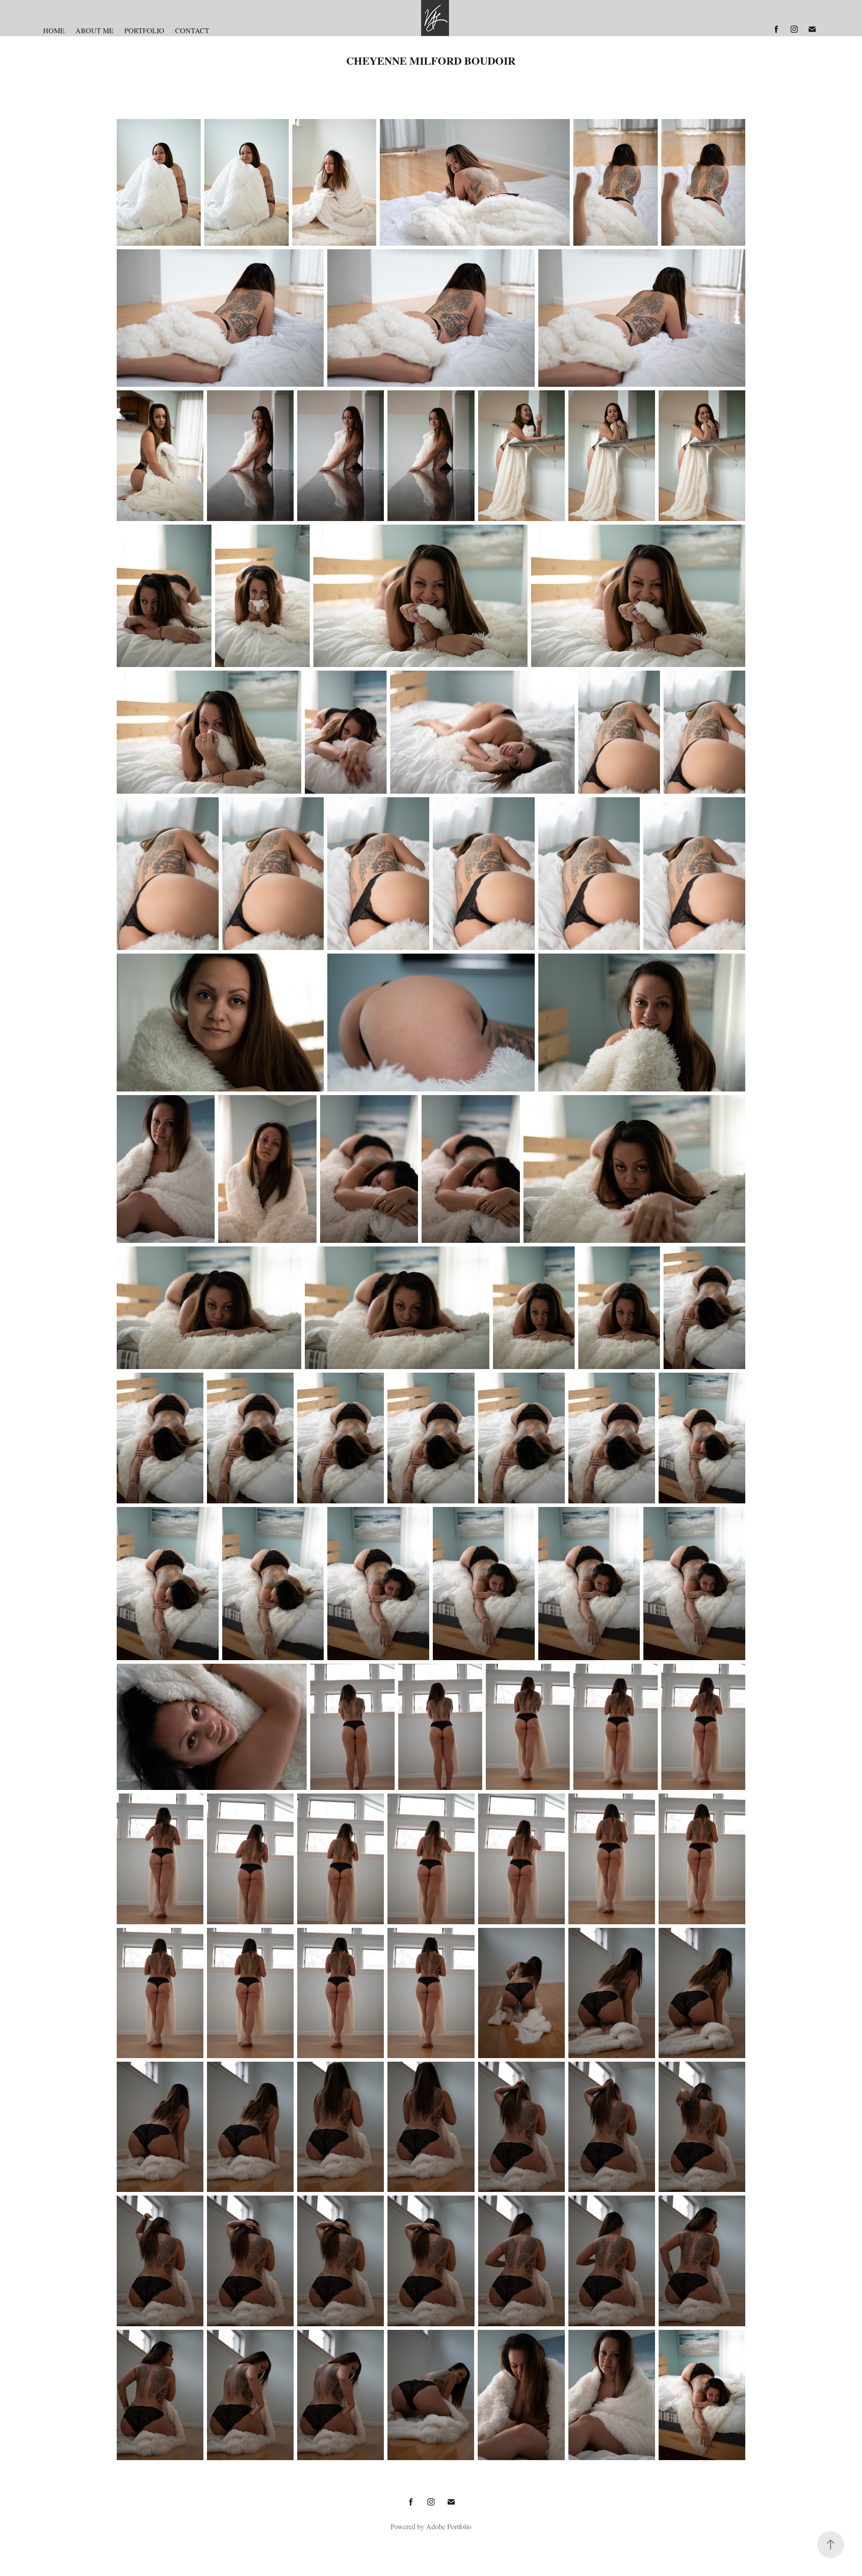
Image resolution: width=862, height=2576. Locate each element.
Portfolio (144, 30)
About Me (95, 30)
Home (54, 30)
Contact (192, 30)
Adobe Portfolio (449, 2526)
